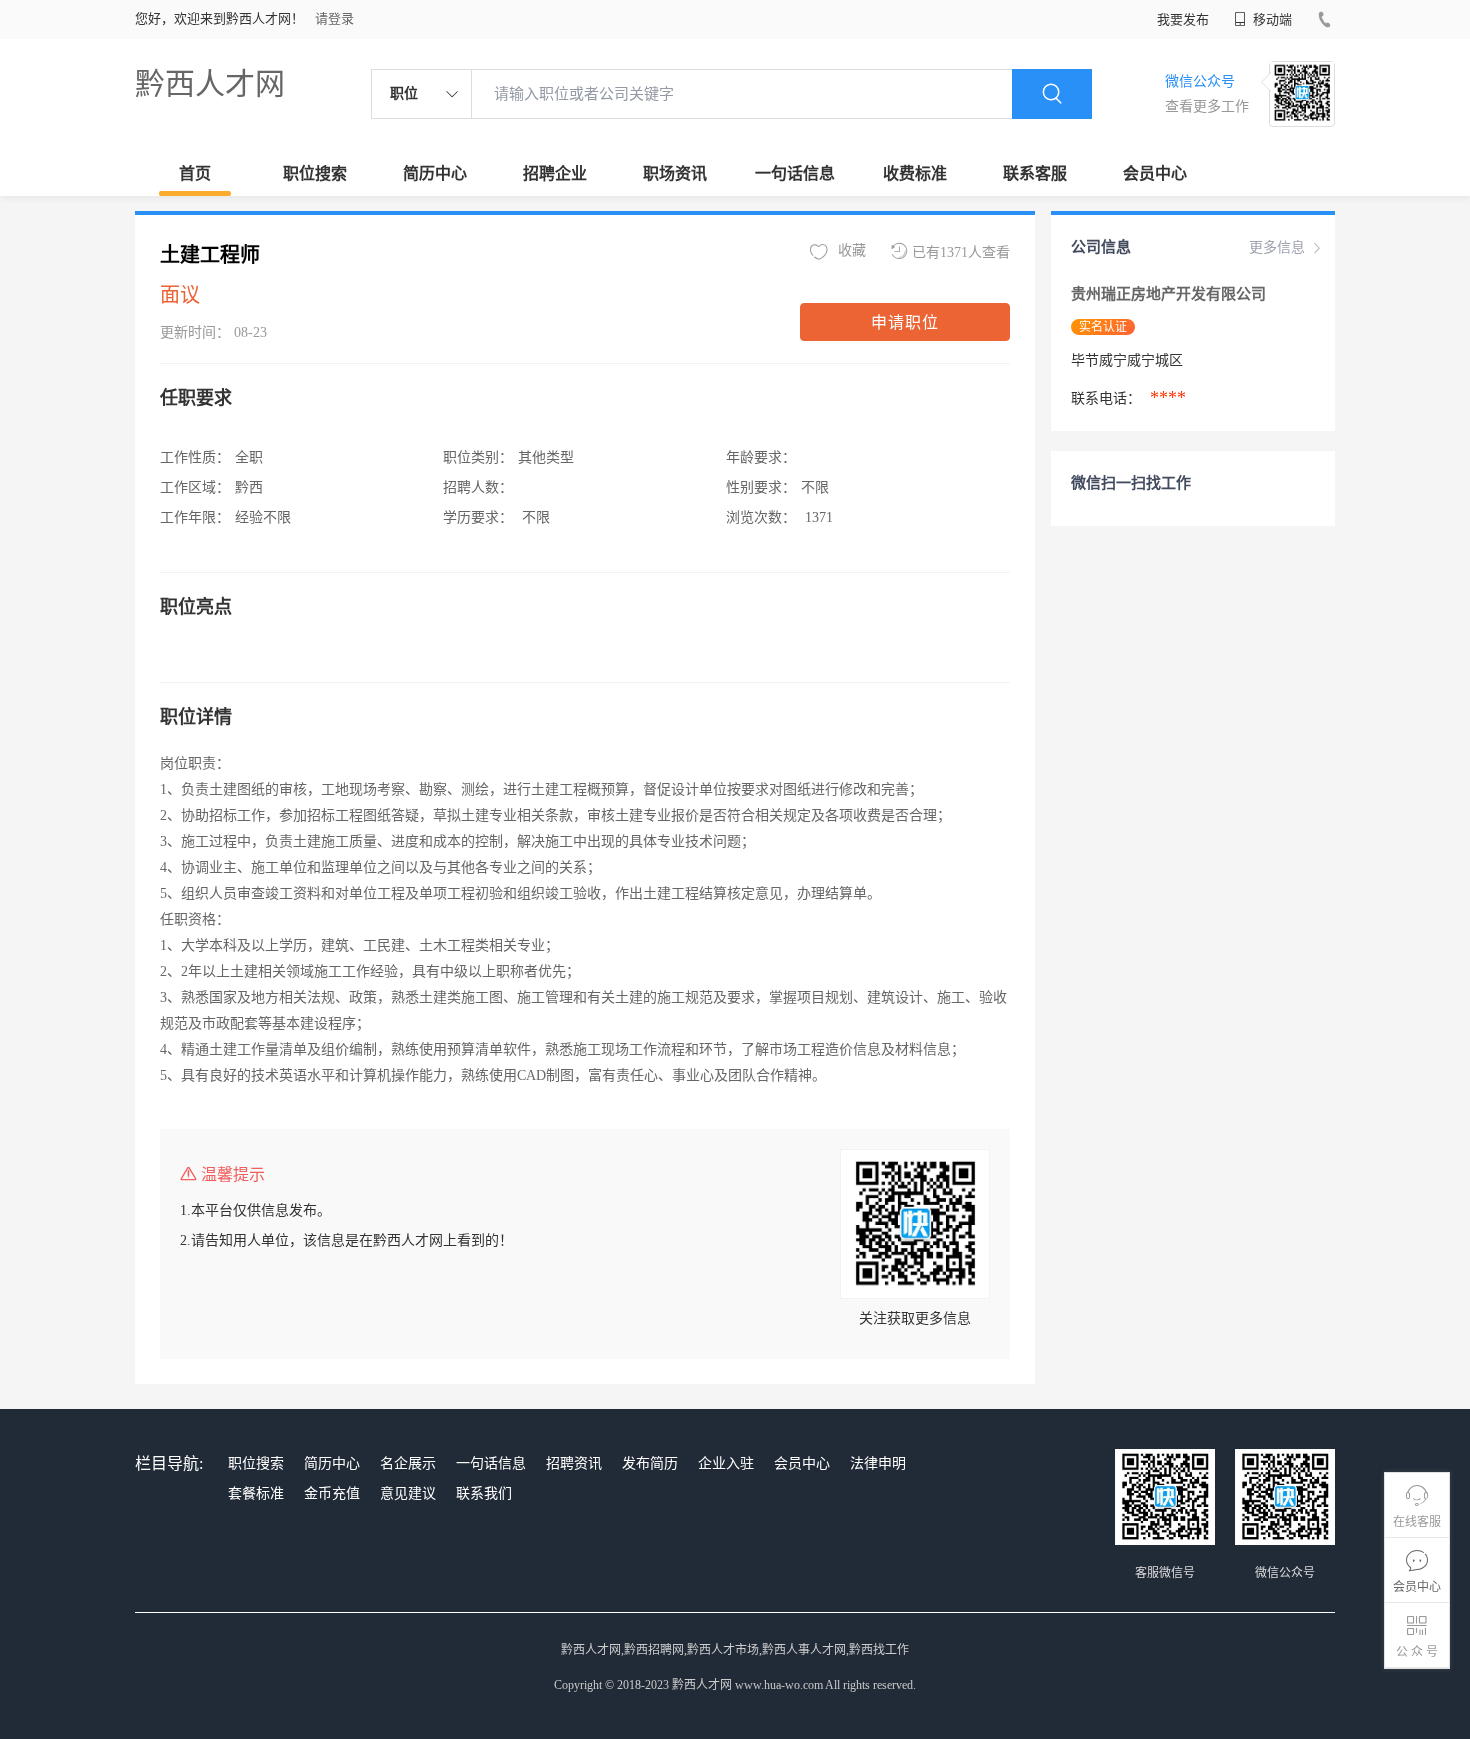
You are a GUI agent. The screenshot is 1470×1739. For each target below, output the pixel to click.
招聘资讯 (574, 1463)
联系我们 (484, 1493)
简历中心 (435, 173)
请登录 (334, 18)
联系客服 (1035, 173)
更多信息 (1277, 247)
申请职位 (905, 322)
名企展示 (408, 1463)
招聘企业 (555, 173)
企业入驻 (726, 1463)
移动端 (1271, 19)
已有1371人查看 (961, 252)
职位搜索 (315, 173)
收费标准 (915, 173)
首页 (195, 173)
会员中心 (1155, 173)
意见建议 (408, 1493)
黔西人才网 (210, 83)
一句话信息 (795, 173)
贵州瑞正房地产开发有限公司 (1170, 294)
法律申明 (878, 1463)
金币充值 (332, 1493)
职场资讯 (675, 173)
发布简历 (650, 1463)
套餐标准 (256, 1493)
